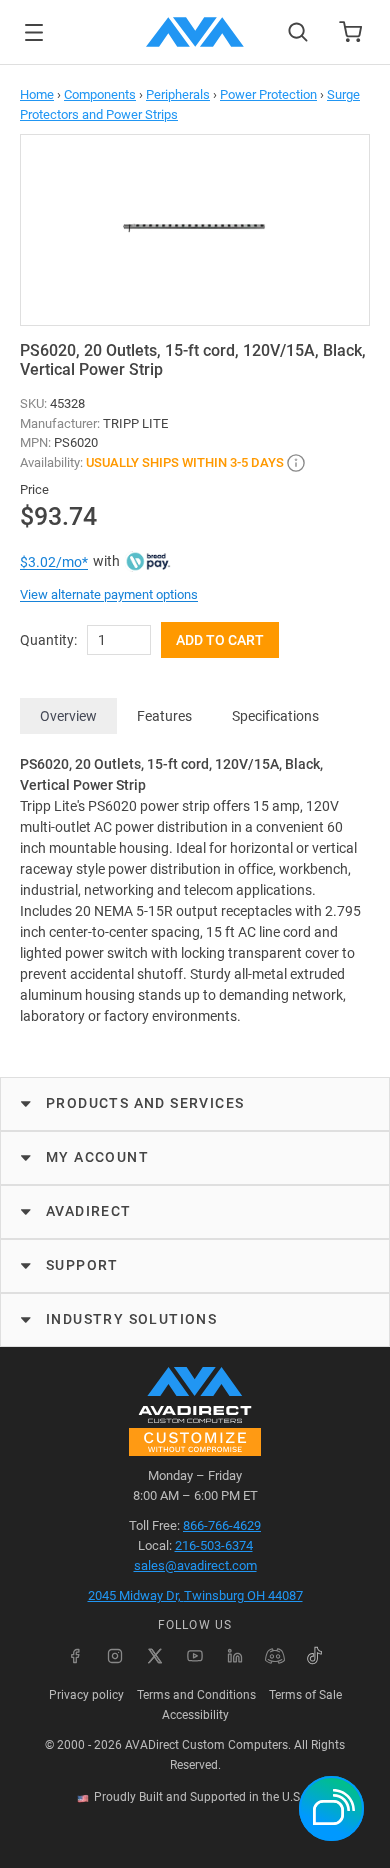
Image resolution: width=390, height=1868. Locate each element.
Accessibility (195, 1715)
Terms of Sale (305, 1695)
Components (100, 94)
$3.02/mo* (54, 562)
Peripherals (178, 94)
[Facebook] (75, 1656)
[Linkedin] (235, 1656)
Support (82, 1265)
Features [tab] (164, 716)
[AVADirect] (195, 32)
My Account (97, 1157)
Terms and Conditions (196, 1695)
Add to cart (220, 640)
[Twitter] (155, 1656)
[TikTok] (315, 1656)
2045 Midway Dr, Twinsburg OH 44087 (195, 1595)
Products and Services (145, 1103)
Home (37, 94)
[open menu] (34, 32)
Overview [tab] (68, 716)
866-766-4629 (222, 1525)
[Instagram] (115, 1656)
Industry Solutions (131, 1319)
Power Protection (268, 94)
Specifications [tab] (275, 716)
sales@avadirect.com (195, 1565)
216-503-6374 (214, 1545)
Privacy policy (86, 1695)
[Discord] (275, 1656)
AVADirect (89, 1211)
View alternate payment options (109, 594)
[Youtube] (195, 1656)
